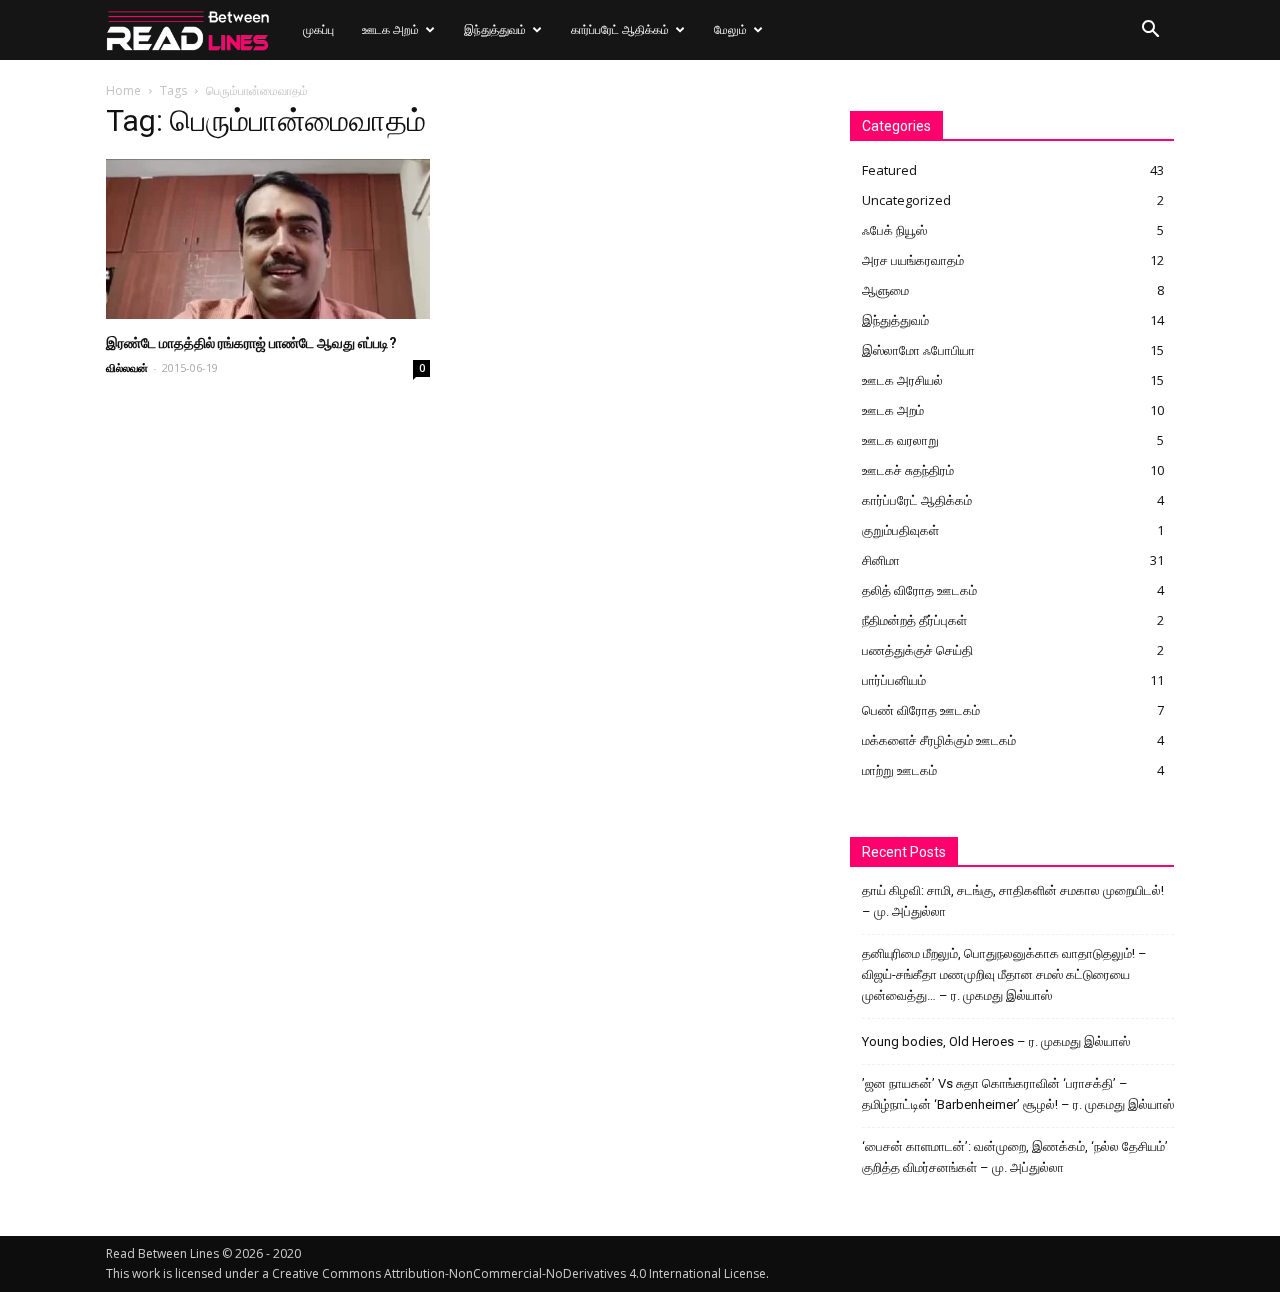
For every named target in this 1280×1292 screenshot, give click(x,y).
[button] (1150, 31)
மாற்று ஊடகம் (899, 770)
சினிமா (881, 560)
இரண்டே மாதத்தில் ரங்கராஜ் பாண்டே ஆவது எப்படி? (251, 343)
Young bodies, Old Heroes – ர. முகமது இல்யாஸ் (996, 1041)
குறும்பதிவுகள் (900, 530)
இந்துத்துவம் (495, 29)
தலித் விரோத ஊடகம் (919, 590)
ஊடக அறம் (390, 29)
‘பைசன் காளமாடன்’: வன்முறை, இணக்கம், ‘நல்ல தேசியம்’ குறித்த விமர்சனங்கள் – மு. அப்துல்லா (1015, 1157)
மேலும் (730, 29)
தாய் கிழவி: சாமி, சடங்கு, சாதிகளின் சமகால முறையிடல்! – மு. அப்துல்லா (1013, 901)
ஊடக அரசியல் (902, 380)
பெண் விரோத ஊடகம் (921, 710)
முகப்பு (318, 29)
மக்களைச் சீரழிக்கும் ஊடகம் (939, 740)
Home (123, 90)
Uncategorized (906, 200)
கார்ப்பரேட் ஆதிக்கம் (620, 29)
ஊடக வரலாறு (900, 440)
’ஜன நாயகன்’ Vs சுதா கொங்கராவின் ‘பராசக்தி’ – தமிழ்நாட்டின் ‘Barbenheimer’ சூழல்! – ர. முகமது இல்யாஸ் (1018, 1094)
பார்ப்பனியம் (894, 680)
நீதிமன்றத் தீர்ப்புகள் (914, 620)
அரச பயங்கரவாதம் (913, 260)
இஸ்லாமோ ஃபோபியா (918, 350)
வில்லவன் (127, 367)
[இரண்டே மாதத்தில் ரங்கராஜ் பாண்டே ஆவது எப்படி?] (268, 239)
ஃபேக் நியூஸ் (894, 230)
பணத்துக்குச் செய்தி (917, 650)
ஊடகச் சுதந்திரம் (908, 470)
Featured (889, 170)
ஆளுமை (885, 290)
